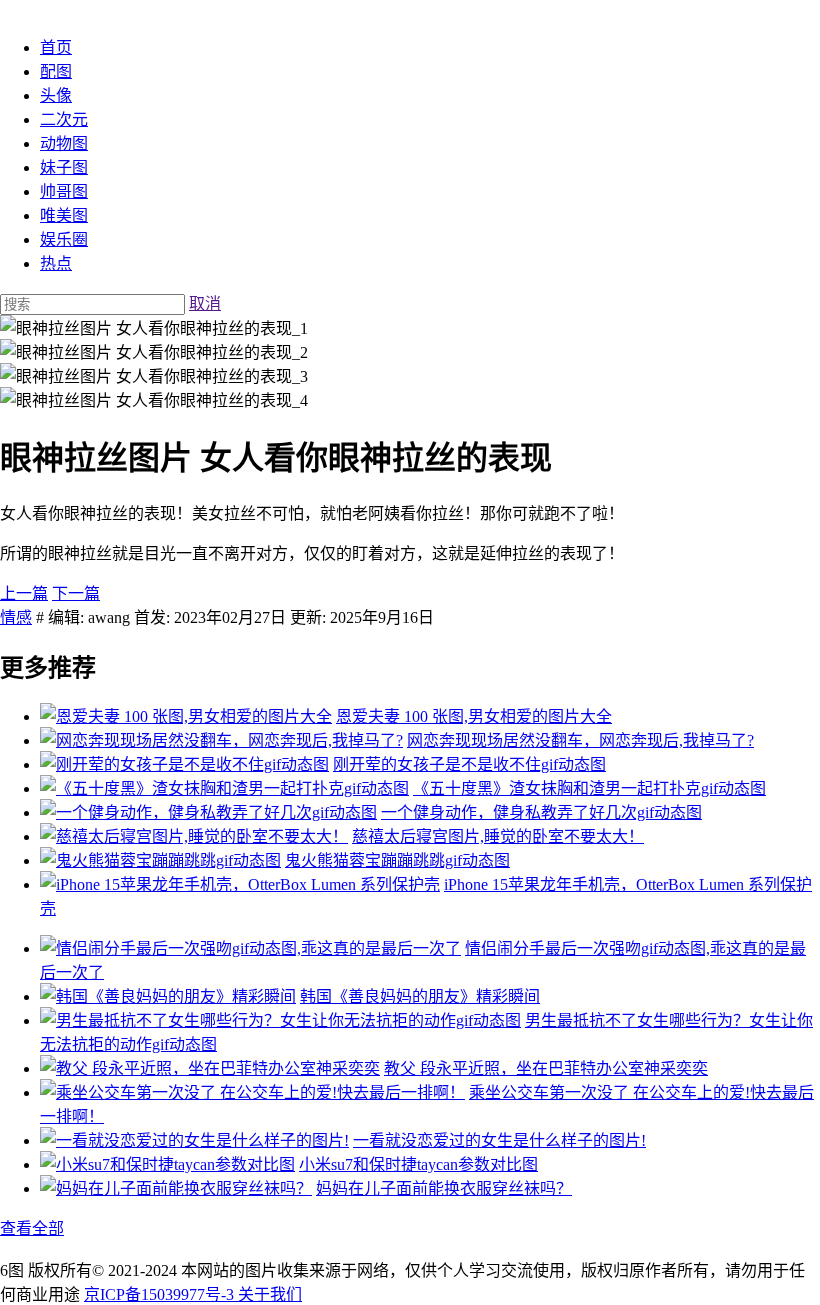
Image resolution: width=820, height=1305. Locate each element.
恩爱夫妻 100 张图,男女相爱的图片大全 (474, 716)
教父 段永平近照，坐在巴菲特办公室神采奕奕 (546, 1068)
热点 (56, 263)
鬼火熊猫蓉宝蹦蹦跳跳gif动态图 (397, 860)
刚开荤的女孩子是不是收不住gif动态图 (469, 764)
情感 (16, 617)
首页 (56, 47)
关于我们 (270, 1294)
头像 (56, 95)
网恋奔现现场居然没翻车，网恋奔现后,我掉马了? (580, 740)
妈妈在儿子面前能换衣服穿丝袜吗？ (444, 1188)
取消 (205, 303)
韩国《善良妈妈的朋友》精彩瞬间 (420, 996)
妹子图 (64, 167)
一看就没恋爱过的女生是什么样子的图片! (499, 1140)
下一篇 (76, 593)
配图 (56, 71)
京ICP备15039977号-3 (161, 1294)
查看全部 (32, 1228)
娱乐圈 (64, 239)
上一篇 (24, 593)
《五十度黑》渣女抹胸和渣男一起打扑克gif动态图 (589, 788)
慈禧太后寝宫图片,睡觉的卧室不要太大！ (498, 836)
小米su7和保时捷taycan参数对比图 (418, 1164)
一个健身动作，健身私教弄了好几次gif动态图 (541, 812)
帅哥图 (64, 191)
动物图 (64, 143)
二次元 (64, 119)
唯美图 (64, 215)
